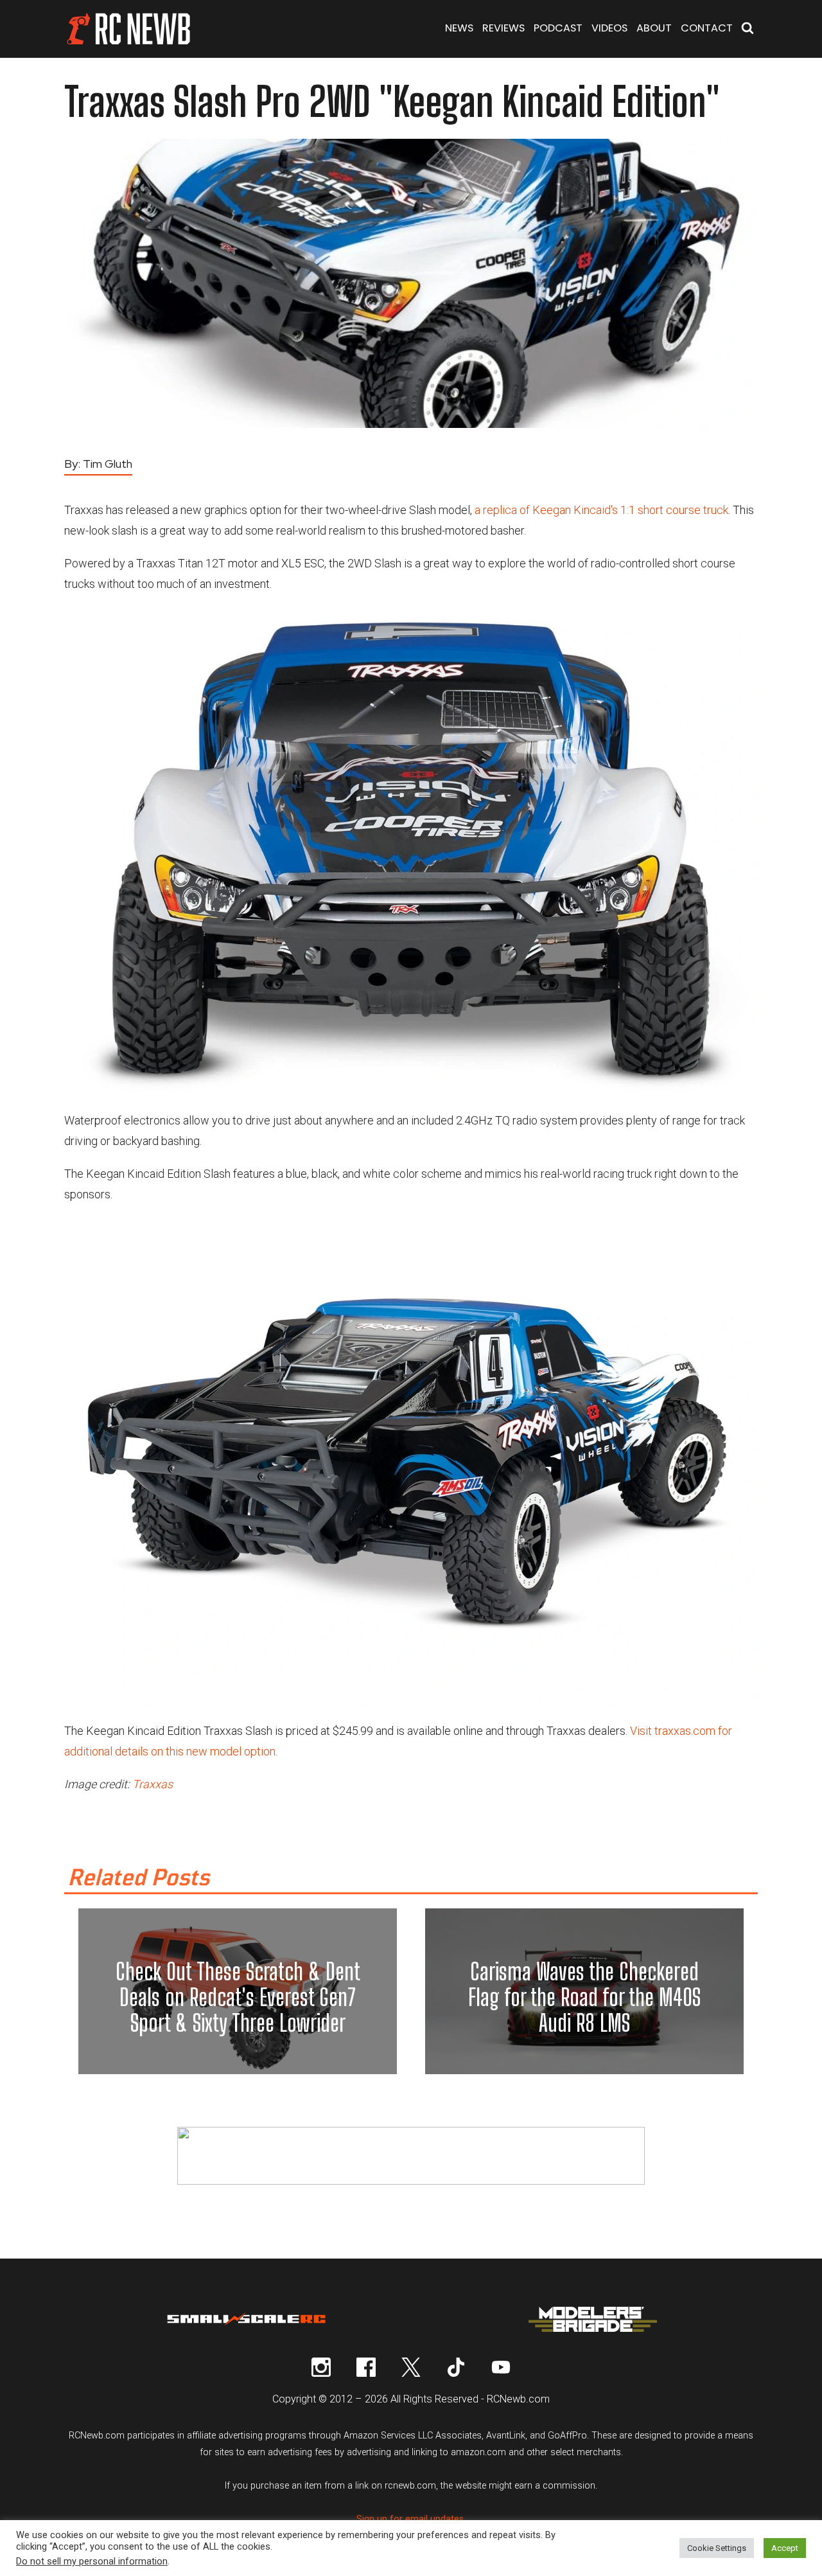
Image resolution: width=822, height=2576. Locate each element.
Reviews (503, 28)
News (459, 28)
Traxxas (153, 1784)
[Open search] (748, 29)
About (654, 28)
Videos (609, 28)
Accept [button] (785, 2548)
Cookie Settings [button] (717, 2548)
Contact (707, 28)
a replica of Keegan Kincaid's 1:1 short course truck (601, 510)
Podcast (558, 28)
